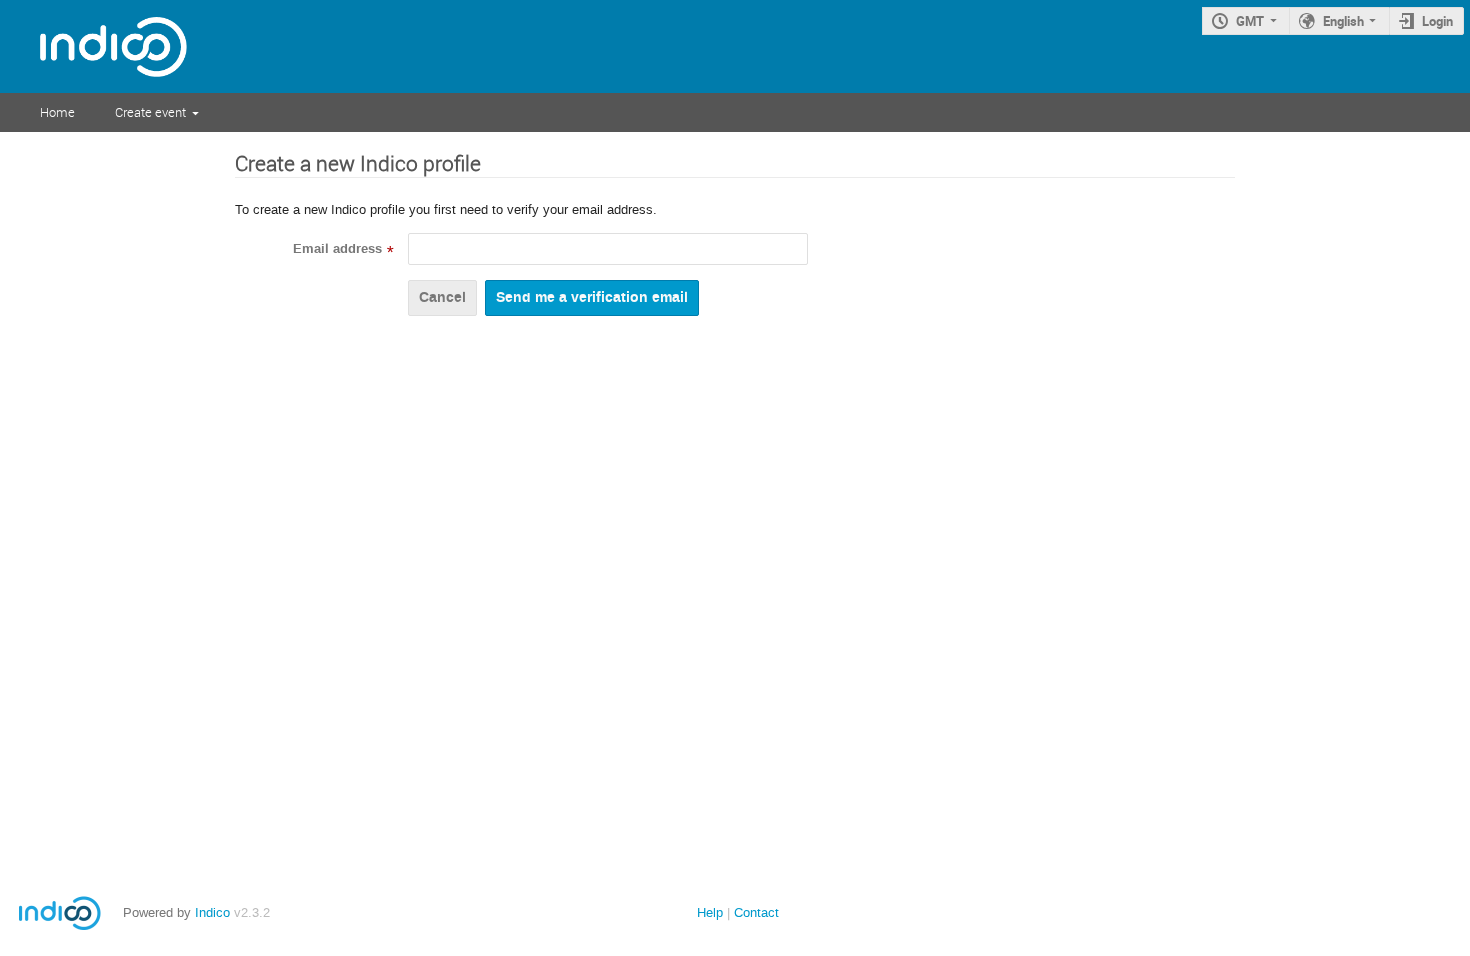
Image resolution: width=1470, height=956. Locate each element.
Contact (756, 912)
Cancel (442, 297)
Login (1437, 21)
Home (57, 112)
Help (710, 912)
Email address (337, 249)
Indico (212, 912)
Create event (150, 112)
